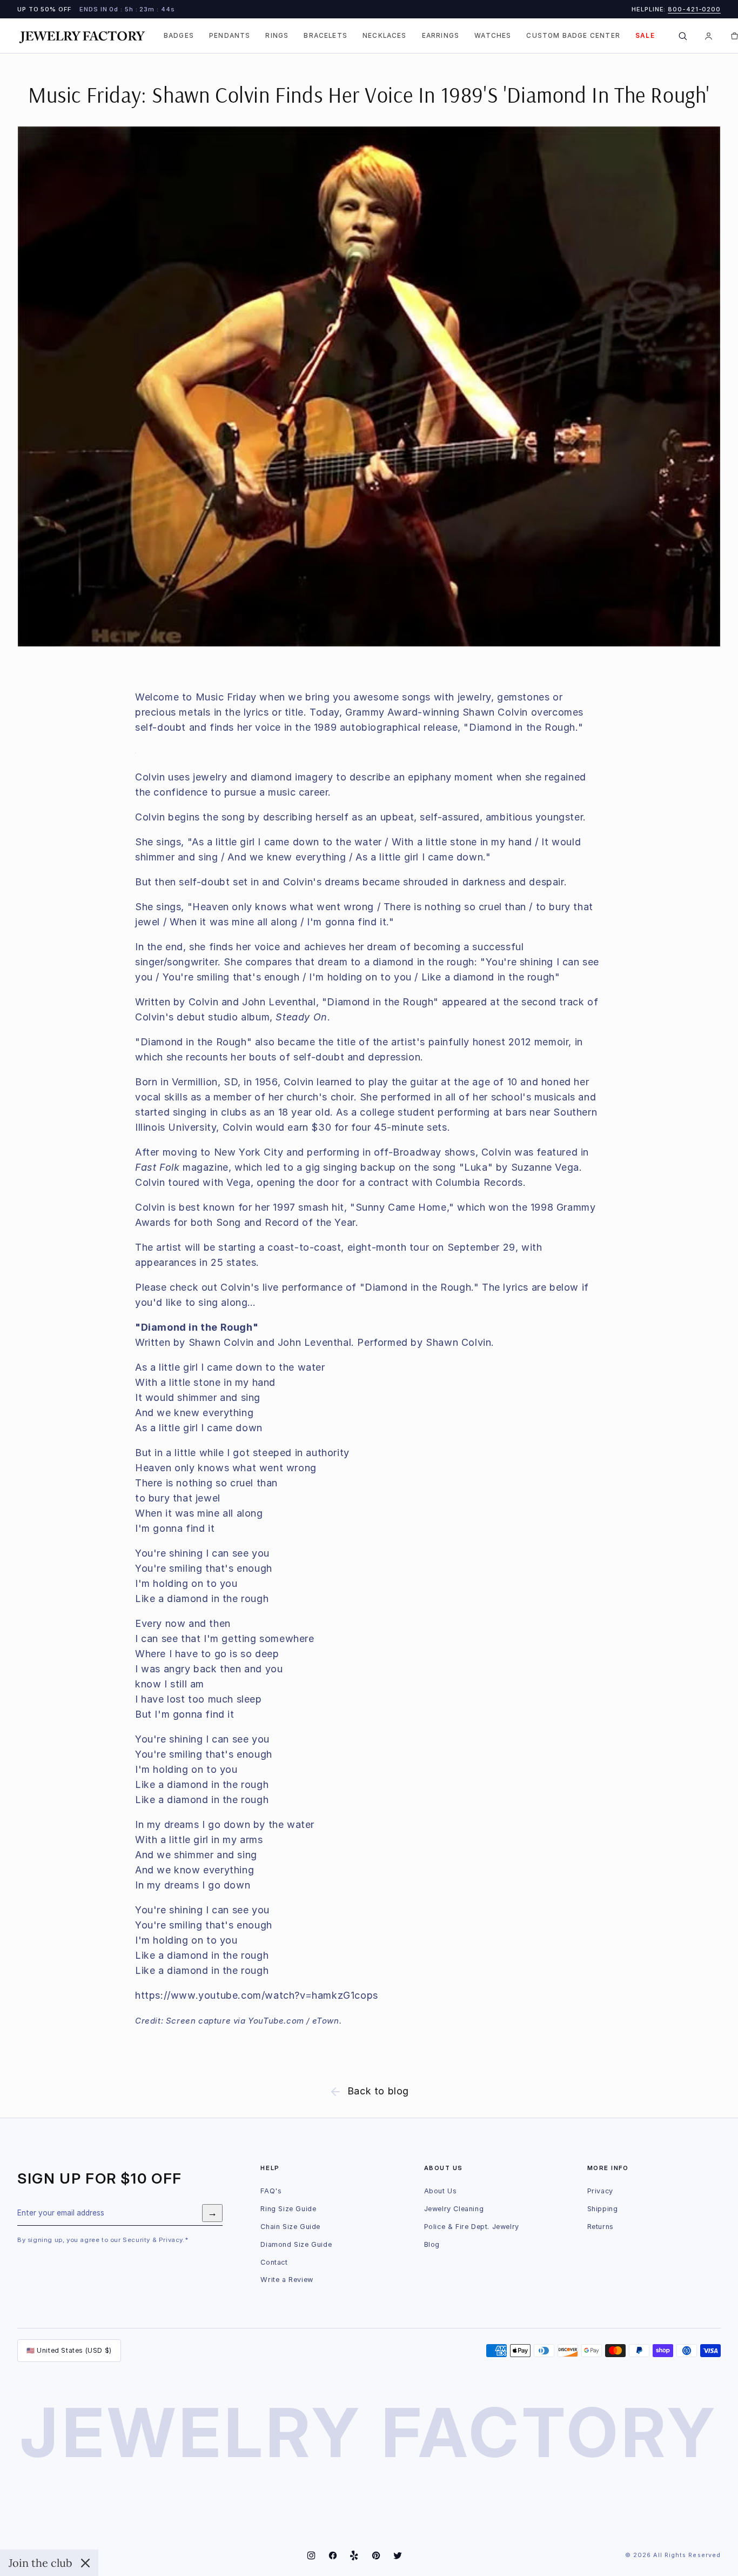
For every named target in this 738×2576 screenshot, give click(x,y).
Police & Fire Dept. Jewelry (472, 2227)
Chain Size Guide (290, 2227)
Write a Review (287, 2280)
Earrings (441, 36)
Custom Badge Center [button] (573, 36)
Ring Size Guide (288, 2209)
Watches (493, 36)
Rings (277, 36)
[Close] (85, 2563)
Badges (179, 36)
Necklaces (385, 36)
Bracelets (326, 36)
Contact (274, 2262)
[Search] (683, 36)
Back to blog (378, 2091)
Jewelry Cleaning (454, 2209)
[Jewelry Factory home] (82, 36)
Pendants (230, 36)
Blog (432, 2244)
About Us (441, 2191)
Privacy (600, 2191)
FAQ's (271, 2191)
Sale (645, 36)
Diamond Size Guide (296, 2244)
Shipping (603, 2209)
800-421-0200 (694, 9)
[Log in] (709, 36)
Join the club (41, 2563)
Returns (601, 2227)
